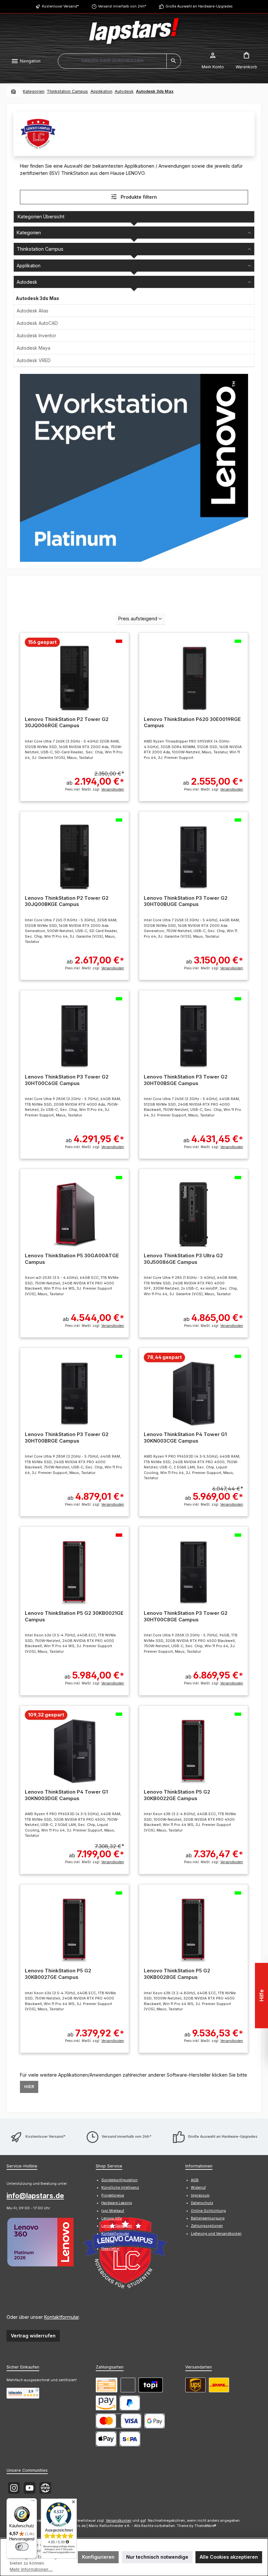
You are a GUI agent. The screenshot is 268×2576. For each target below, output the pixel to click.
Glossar (108, 2241)
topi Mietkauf (113, 2211)
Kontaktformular (61, 2317)
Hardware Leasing (117, 2203)
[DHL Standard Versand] (219, 2385)
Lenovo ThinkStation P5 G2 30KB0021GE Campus (74, 1616)
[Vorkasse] (107, 2385)
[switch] (22, 2547)
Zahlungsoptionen (207, 2226)
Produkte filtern (138, 197)
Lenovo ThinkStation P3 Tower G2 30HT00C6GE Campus (67, 1080)
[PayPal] (130, 2403)
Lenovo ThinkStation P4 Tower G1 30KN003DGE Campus (66, 1795)
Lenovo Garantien (117, 2226)
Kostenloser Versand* (60, 6)
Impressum (200, 2195)
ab (95, 778)
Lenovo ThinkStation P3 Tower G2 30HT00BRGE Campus (67, 1438)
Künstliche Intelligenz (120, 2188)
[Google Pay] (155, 2421)
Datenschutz (202, 2203)
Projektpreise (113, 2195)
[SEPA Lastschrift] (130, 2439)
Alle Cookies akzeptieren (229, 2557)
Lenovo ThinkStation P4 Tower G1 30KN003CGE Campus (185, 1438)
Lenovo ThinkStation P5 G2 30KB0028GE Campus (177, 1974)
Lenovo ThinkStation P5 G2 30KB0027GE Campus (58, 1974)
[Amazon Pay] (106, 2403)
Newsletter (110, 2249)
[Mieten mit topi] (151, 2385)
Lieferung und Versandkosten (216, 2234)
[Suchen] (174, 61)
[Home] (14, 92)
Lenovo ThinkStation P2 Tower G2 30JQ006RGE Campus (67, 722)
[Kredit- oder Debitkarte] (118, 2421)
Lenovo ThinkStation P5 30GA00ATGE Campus (72, 1259)
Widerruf (198, 2188)
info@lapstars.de (35, 2196)
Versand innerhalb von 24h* (122, 6)
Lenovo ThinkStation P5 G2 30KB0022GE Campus (177, 1795)
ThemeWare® (205, 2526)
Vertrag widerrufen (33, 2336)
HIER (29, 2087)
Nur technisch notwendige (157, 2557)
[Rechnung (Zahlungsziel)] (128, 2385)
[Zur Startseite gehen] (134, 31)
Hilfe (261, 1995)
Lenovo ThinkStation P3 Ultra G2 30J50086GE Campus (183, 1259)
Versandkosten (119, 2521)
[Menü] (33, 2502)
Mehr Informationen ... (31, 2569)
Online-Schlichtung (208, 2211)
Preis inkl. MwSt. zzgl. (94, 789)
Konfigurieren (98, 2557)
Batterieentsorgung (208, 2218)
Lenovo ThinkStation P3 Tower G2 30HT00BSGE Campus (186, 1080)
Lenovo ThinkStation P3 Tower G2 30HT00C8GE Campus (186, 1616)
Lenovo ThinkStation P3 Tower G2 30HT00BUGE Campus (186, 901)
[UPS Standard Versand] (195, 2385)
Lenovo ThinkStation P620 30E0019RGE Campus (192, 722)
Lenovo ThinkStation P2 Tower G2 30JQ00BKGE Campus (67, 901)
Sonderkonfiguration (119, 2180)
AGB (195, 2180)
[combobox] (112, 61)
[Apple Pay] (106, 2439)
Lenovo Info (112, 2218)
